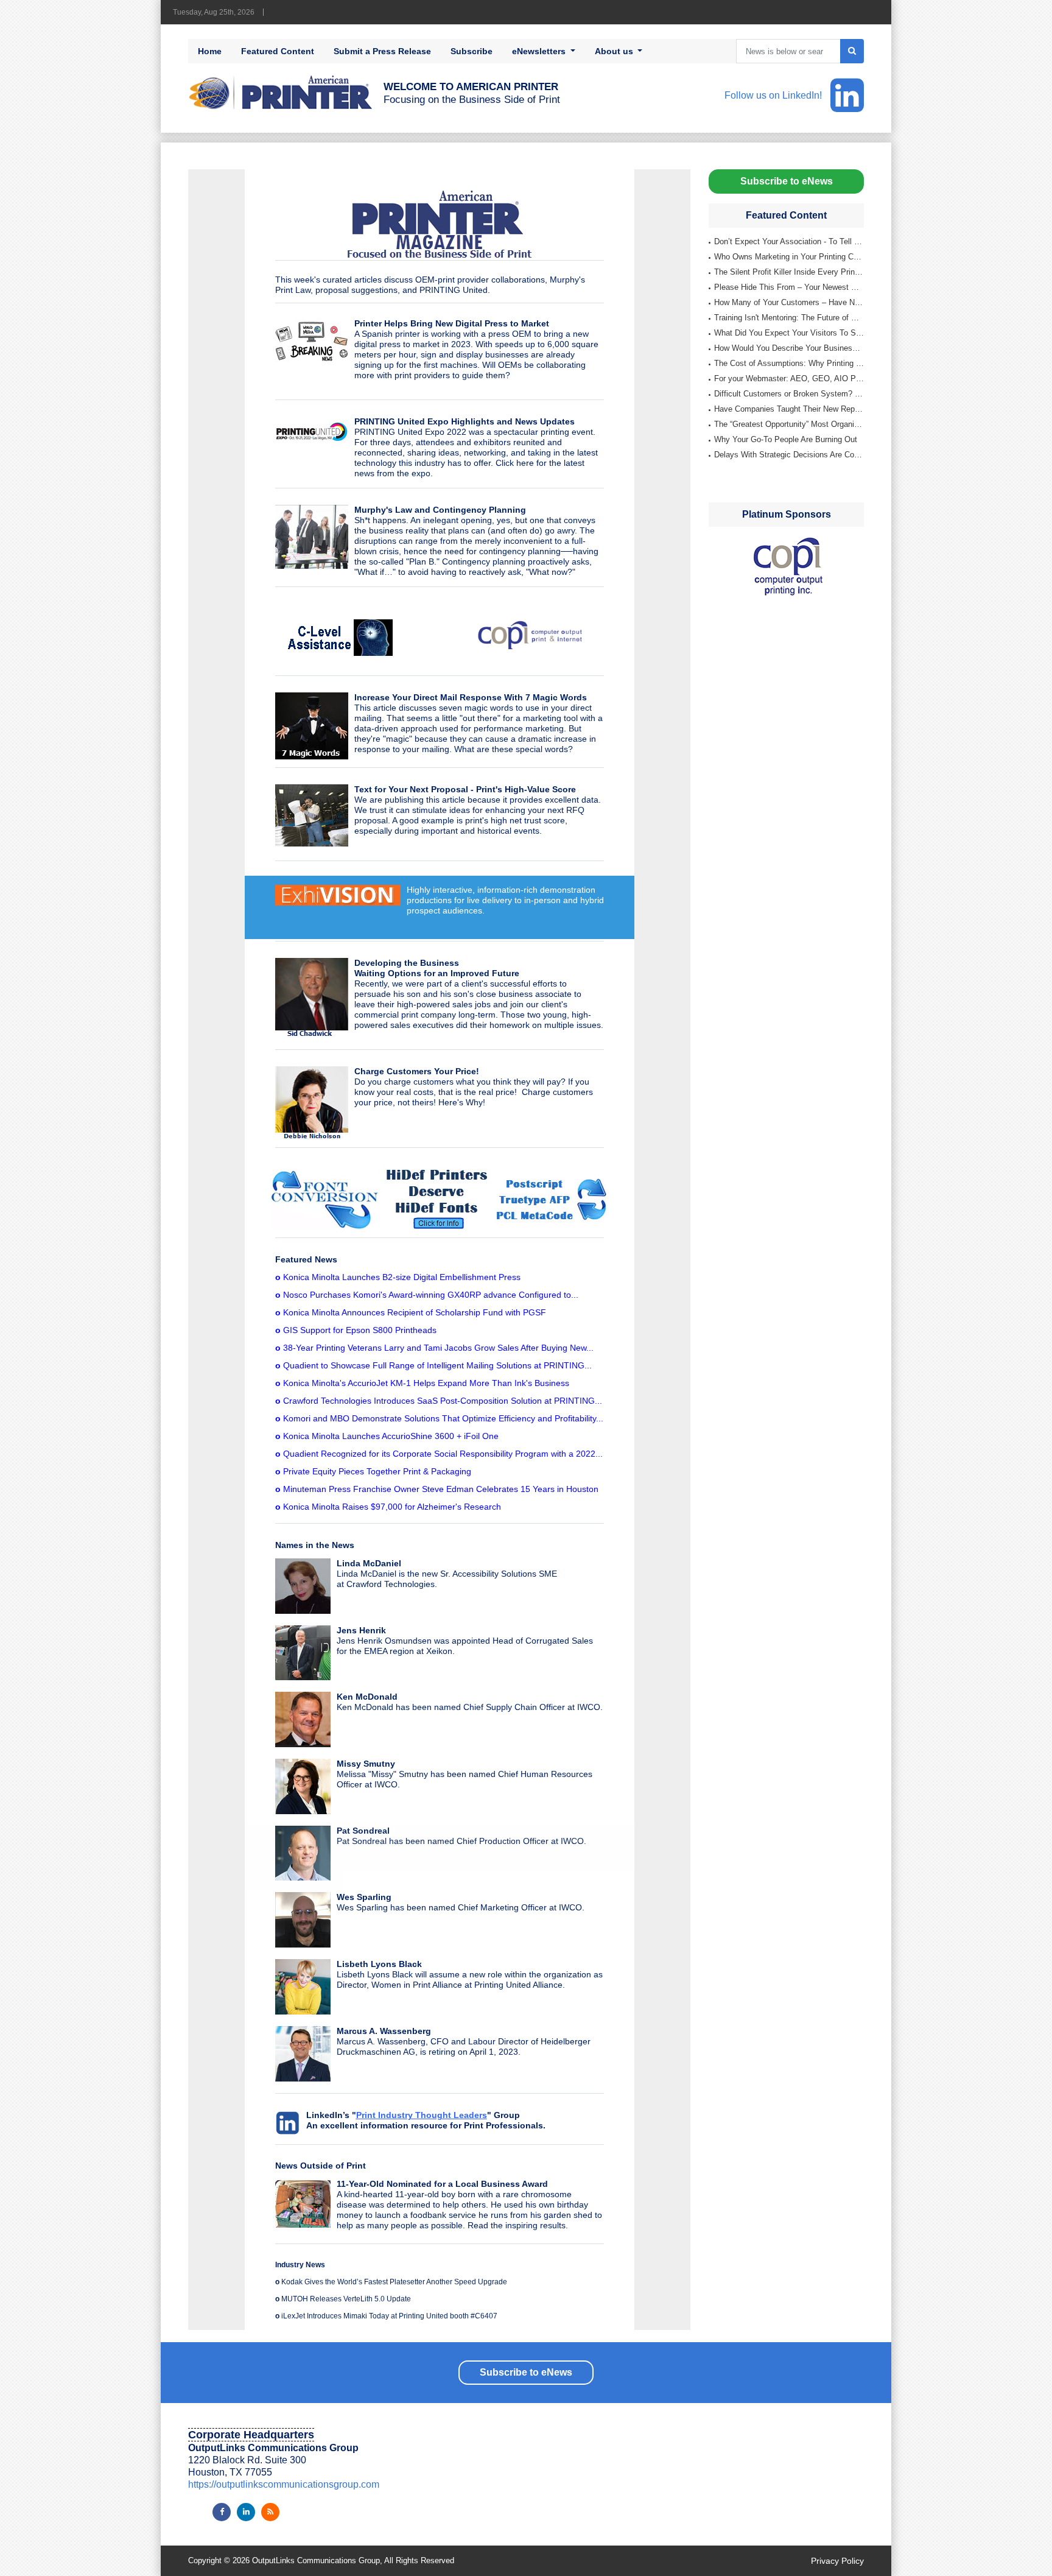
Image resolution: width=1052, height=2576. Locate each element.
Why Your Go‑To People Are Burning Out (786, 439)
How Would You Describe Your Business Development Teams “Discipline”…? (789, 348)
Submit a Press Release (382, 51)
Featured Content (278, 51)
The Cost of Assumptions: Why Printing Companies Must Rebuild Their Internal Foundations (789, 363)
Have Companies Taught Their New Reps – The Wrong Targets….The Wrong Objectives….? (789, 409)
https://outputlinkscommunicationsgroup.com (284, 2484)
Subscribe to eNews (787, 181)
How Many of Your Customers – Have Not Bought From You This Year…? (789, 302)
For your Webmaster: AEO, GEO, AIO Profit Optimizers (789, 378)
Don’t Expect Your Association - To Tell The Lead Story (789, 241)
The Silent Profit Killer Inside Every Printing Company (789, 272)
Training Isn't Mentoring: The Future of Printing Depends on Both (789, 318)
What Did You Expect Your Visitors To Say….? (789, 333)
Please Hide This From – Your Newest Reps (789, 287)
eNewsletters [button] (540, 51)
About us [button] (615, 51)
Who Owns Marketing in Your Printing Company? (789, 257)
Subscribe (472, 51)
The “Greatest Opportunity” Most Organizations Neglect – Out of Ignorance (789, 424)
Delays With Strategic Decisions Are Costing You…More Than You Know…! (789, 455)
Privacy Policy (837, 2561)
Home (210, 51)
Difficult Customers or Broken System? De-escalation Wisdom (789, 394)
